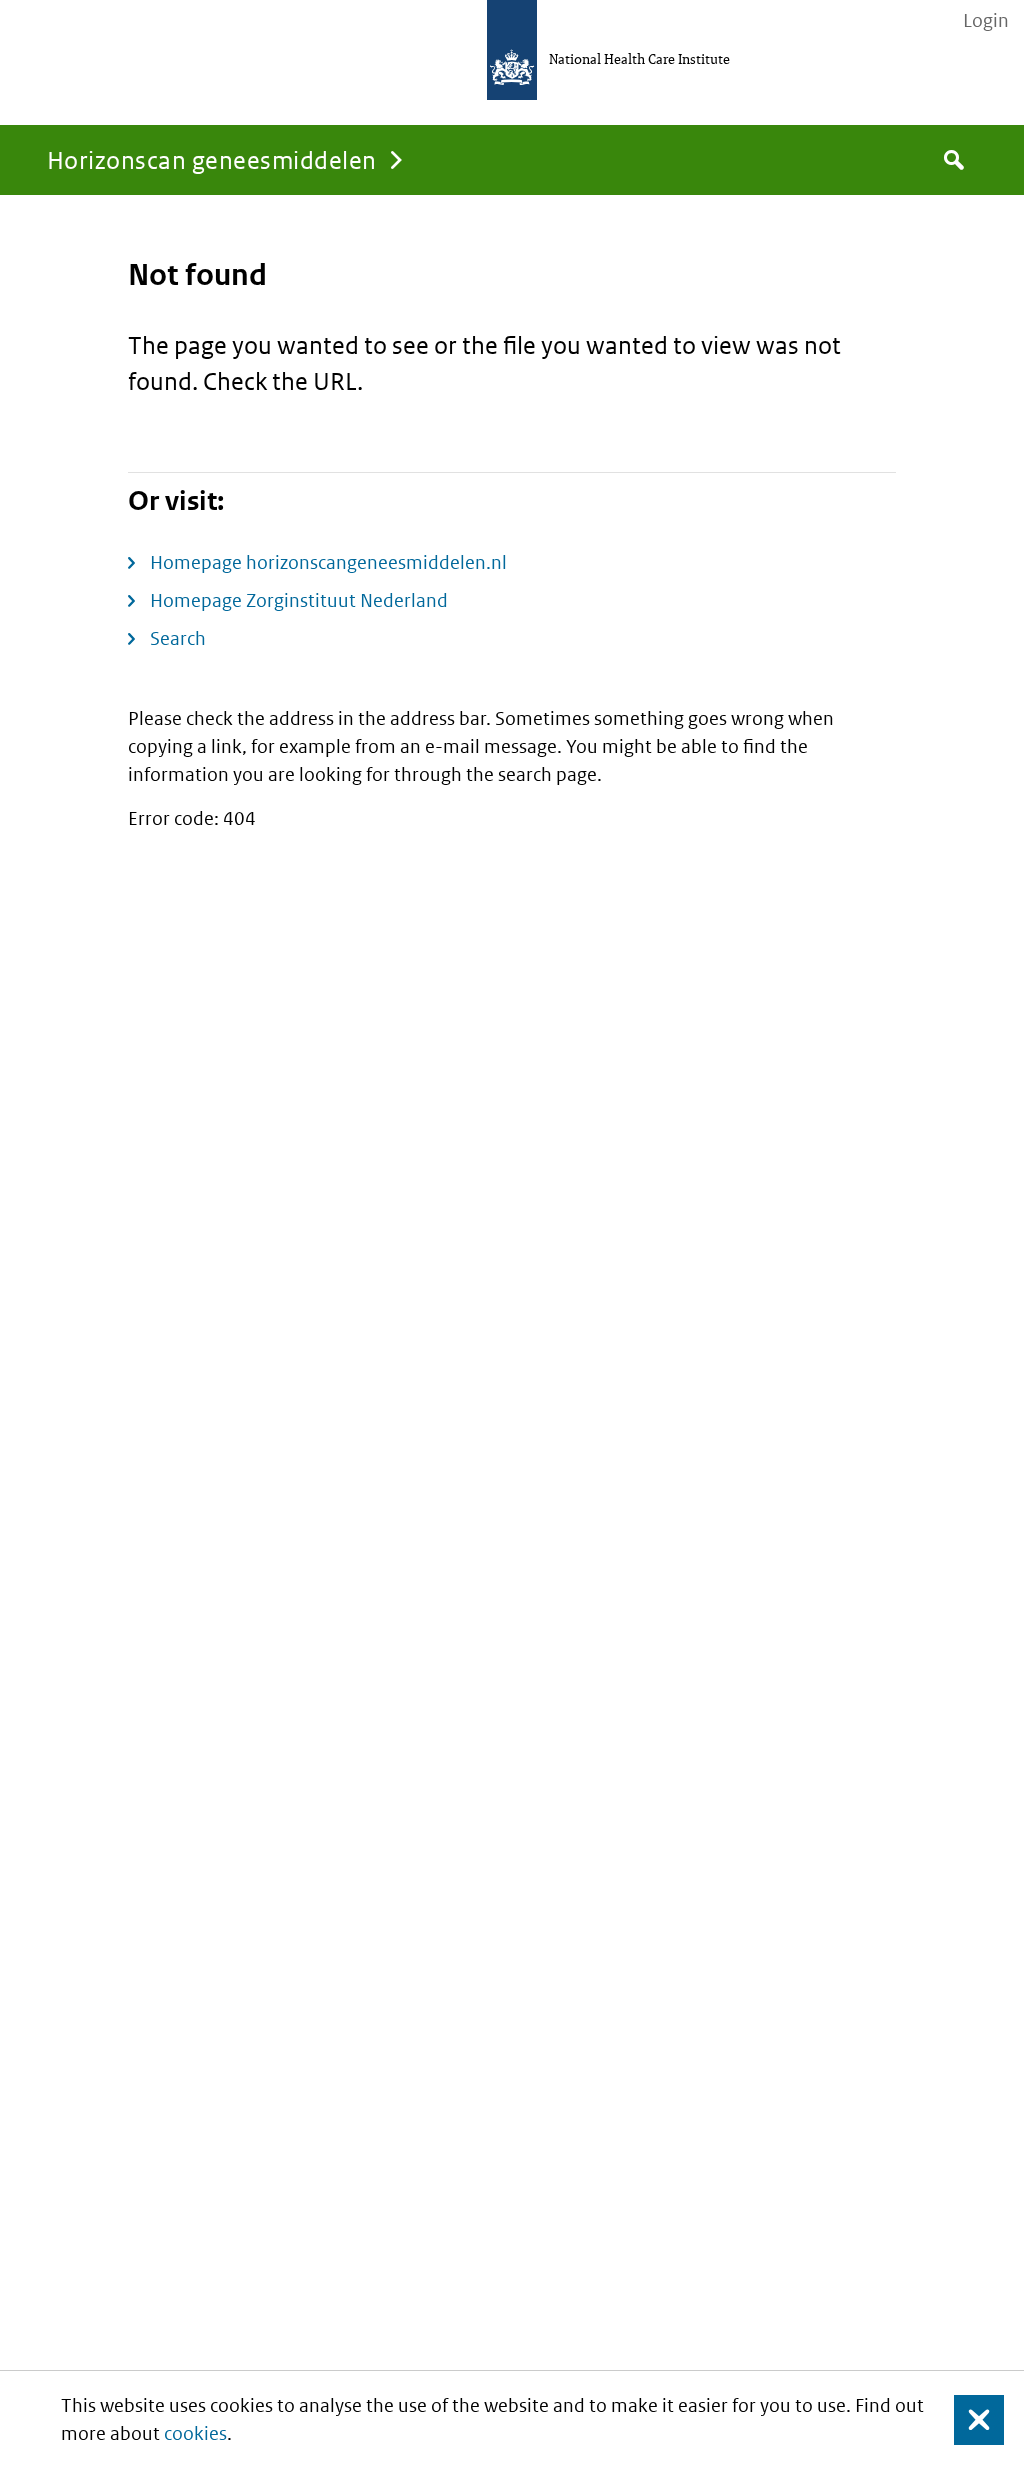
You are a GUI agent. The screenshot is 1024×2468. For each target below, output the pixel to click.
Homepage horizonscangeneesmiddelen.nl (328, 562)
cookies (195, 2433)
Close (967, 2419)
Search (178, 638)
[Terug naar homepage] (512, 50)
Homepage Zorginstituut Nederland (299, 600)
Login (986, 21)
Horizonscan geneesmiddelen (211, 159)
